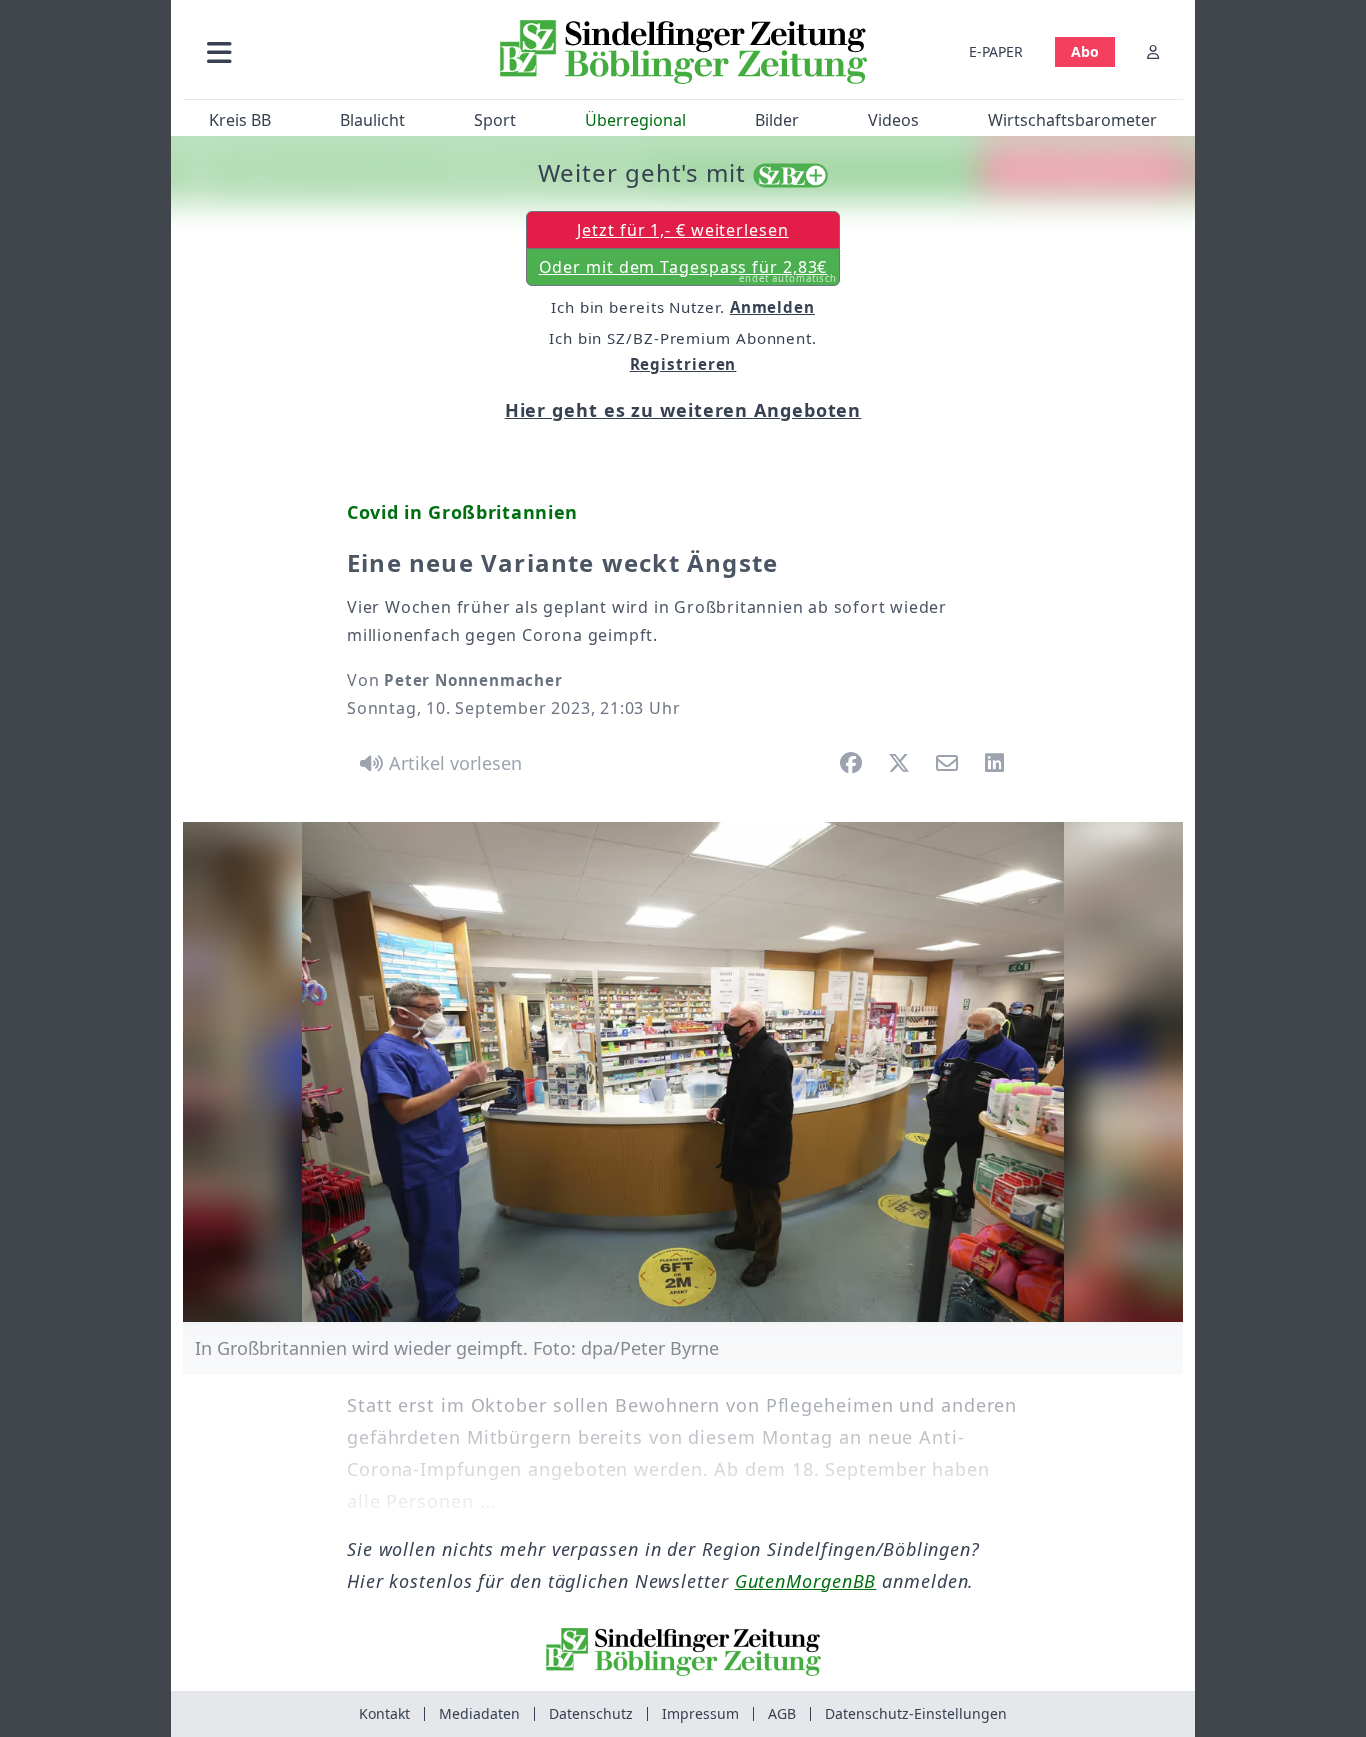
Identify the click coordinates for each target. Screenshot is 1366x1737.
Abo (1085, 51)
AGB (782, 1713)
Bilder (777, 120)
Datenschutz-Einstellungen (916, 1713)
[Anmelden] (1153, 51)
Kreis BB (240, 120)
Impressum (700, 1713)
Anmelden (772, 307)
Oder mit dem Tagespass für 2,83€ (688, 271)
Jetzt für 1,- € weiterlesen (682, 230)
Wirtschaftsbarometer (1072, 120)
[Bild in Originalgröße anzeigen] (683, 1072)
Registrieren (683, 364)
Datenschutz (591, 1713)
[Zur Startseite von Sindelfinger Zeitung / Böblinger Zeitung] (683, 52)
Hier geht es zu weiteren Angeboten (683, 410)
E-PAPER (996, 51)
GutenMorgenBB (806, 1581)
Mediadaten (479, 1713)
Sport (495, 120)
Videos (893, 120)
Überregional (635, 120)
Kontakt (384, 1713)
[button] (326, 51)
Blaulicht (372, 120)
